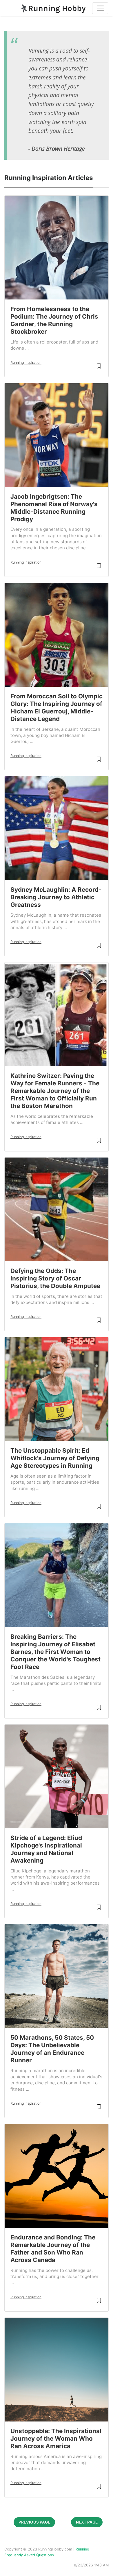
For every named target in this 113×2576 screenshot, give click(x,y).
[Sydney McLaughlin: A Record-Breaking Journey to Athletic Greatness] (57, 828)
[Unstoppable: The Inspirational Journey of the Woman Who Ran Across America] (57, 2370)
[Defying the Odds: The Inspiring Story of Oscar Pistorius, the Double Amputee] (57, 1209)
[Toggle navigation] (100, 8)
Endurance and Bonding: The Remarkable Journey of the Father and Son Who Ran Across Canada (53, 2249)
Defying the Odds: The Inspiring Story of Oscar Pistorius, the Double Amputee (55, 1278)
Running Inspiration (26, 363)
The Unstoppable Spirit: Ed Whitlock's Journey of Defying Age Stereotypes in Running (55, 1458)
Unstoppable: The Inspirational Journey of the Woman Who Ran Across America (56, 2438)
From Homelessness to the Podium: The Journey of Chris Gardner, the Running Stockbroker (54, 320)
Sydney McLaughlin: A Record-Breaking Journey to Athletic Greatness (56, 897)
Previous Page (34, 2522)
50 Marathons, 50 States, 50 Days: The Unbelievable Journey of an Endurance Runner (52, 2049)
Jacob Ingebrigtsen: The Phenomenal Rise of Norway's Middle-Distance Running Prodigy (54, 508)
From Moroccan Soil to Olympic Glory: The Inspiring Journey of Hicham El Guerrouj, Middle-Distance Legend (57, 707)
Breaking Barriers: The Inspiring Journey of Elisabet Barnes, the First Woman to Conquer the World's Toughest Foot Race (55, 1652)
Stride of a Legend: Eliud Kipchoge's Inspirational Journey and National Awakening (46, 1849)
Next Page (87, 2522)
